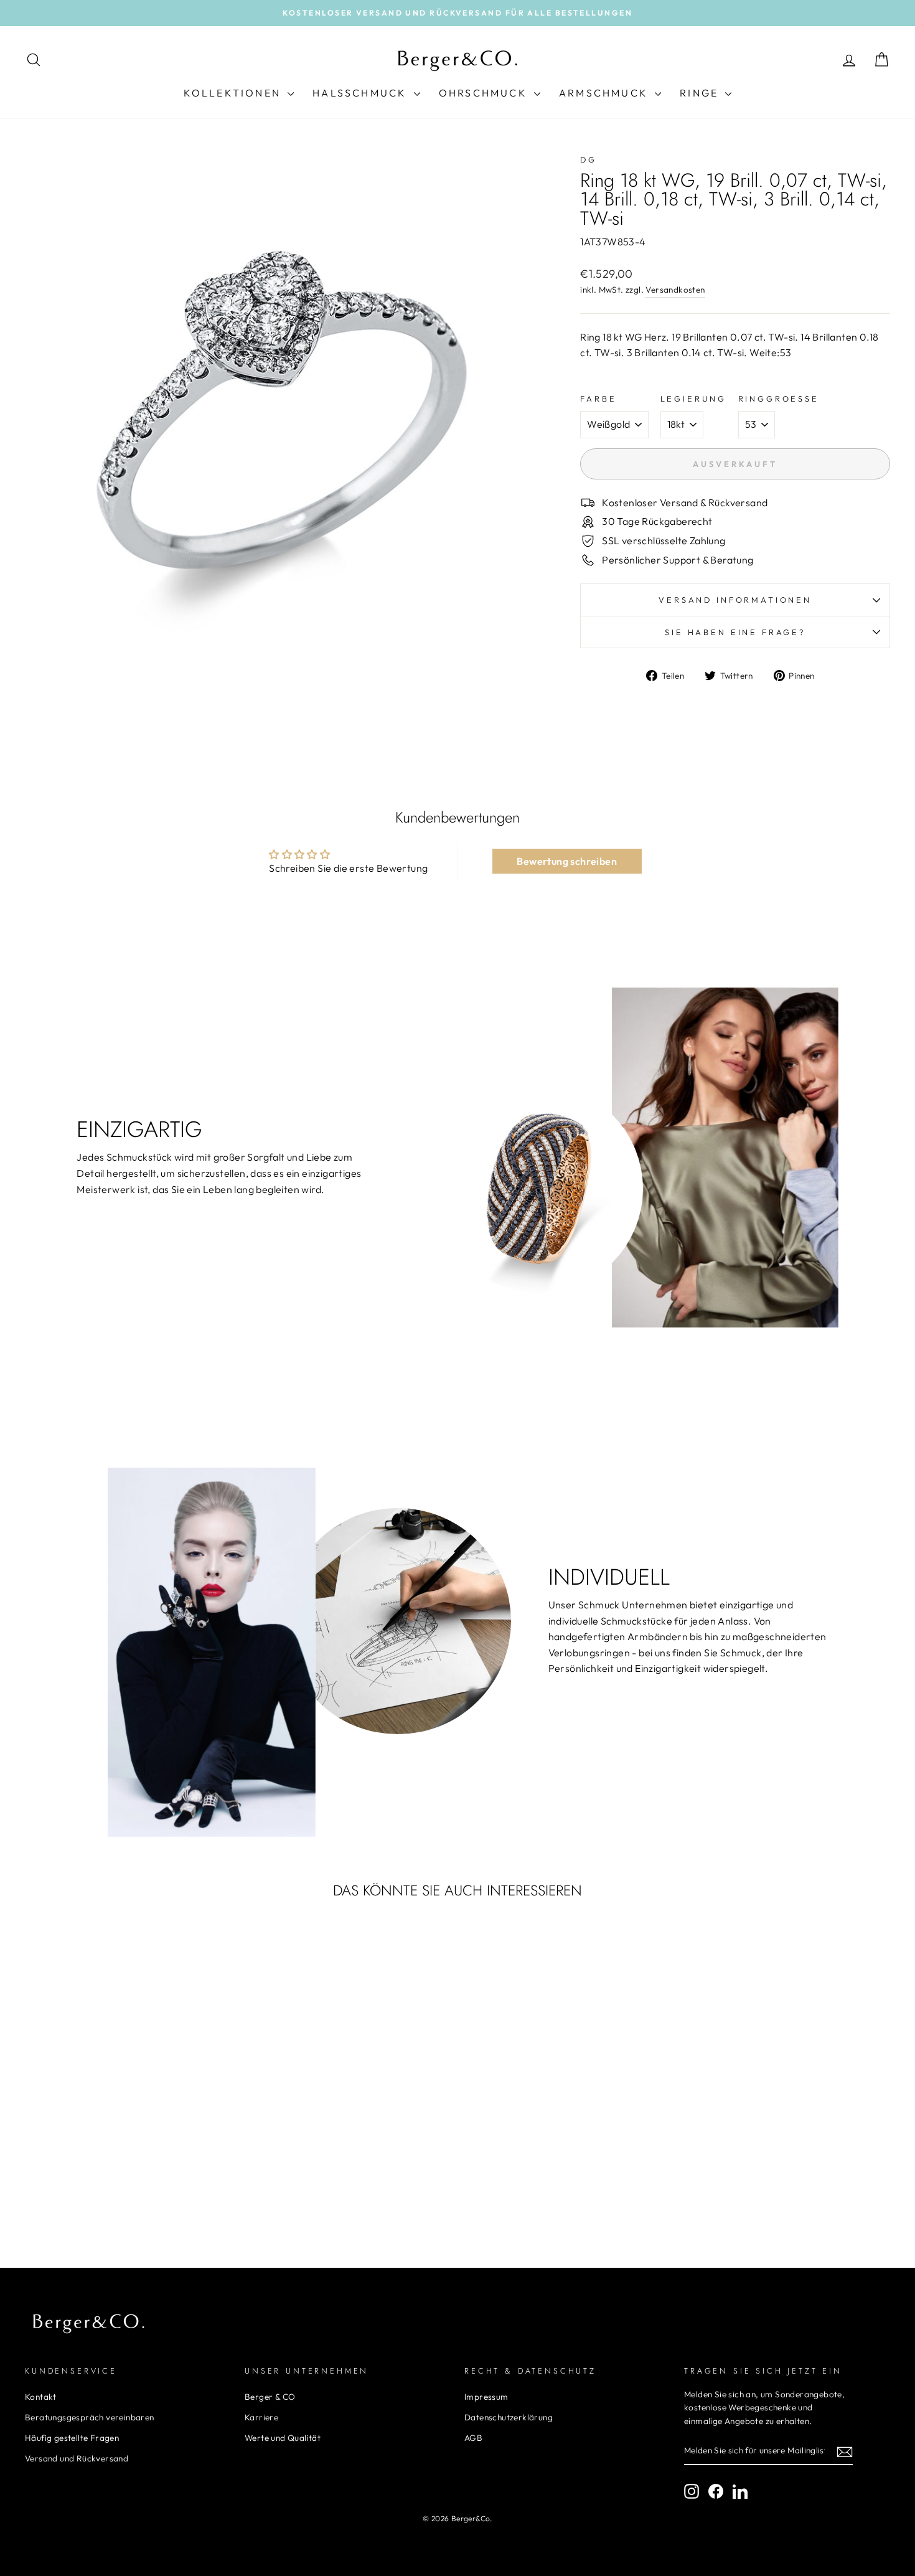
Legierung (694, 399)
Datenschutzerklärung (509, 2417)
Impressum (486, 2397)
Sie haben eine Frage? (735, 632)
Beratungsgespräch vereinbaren (90, 2417)
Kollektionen (234, 93)
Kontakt (41, 2397)
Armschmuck (605, 93)
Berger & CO (270, 2397)
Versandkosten (675, 290)
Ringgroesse (779, 399)
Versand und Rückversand (77, 2458)
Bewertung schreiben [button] (567, 861)
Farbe (598, 399)
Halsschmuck (361, 93)
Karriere (261, 2417)
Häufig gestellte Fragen (72, 2438)
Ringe (701, 93)
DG (589, 159)
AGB (473, 2438)
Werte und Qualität (283, 2438)
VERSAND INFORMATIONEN (735, 600)
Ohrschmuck (485, 93)
